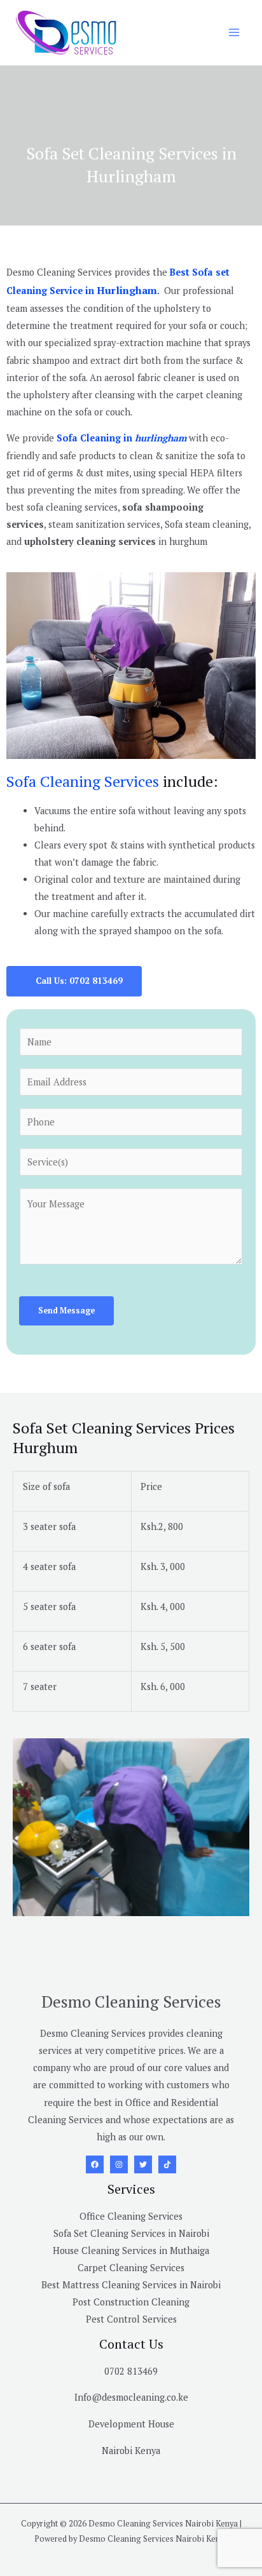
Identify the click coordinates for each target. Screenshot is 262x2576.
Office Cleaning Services (131, 2216)
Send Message (66, 1311)
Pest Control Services (131, 2319)
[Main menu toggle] (234, 32)
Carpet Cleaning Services (131, 2268)
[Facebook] (95, 2164)
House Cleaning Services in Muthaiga (131, 2251)
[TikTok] (167, 2164)
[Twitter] (143, 2164)
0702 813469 (131, 2371)
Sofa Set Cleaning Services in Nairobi (131, 2233)
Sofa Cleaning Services (83, 781)
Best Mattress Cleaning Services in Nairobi (131, 2285)
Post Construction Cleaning (131, 2302)
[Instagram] (119, 2164)
